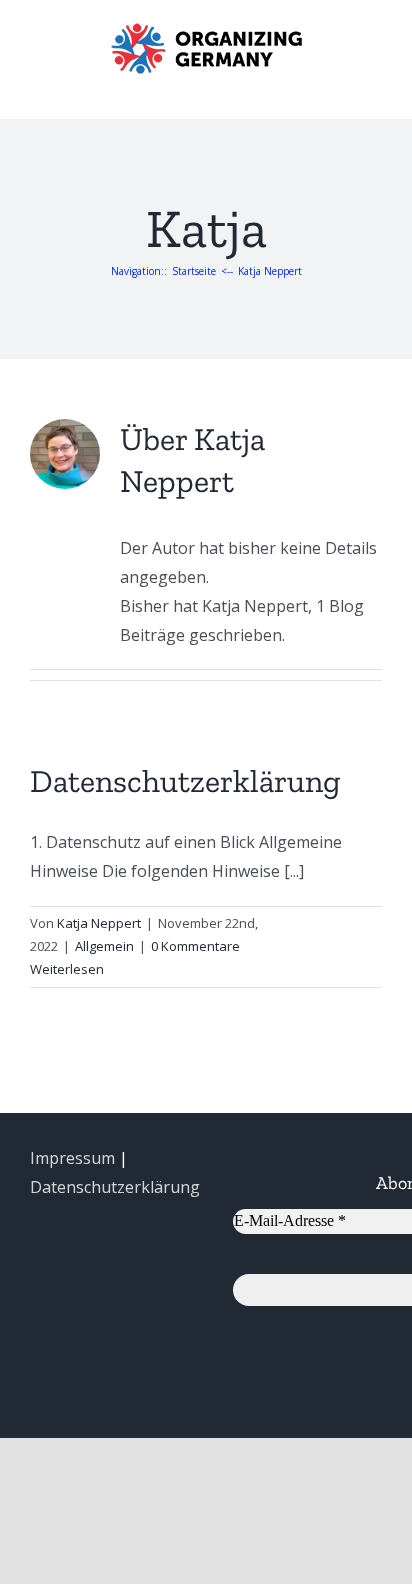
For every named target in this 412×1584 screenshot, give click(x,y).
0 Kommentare (195, 946)
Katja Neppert (99, 923)
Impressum (72, 1158)
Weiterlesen (67, 969)
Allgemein (104, 946)
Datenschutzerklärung (185, 781)
